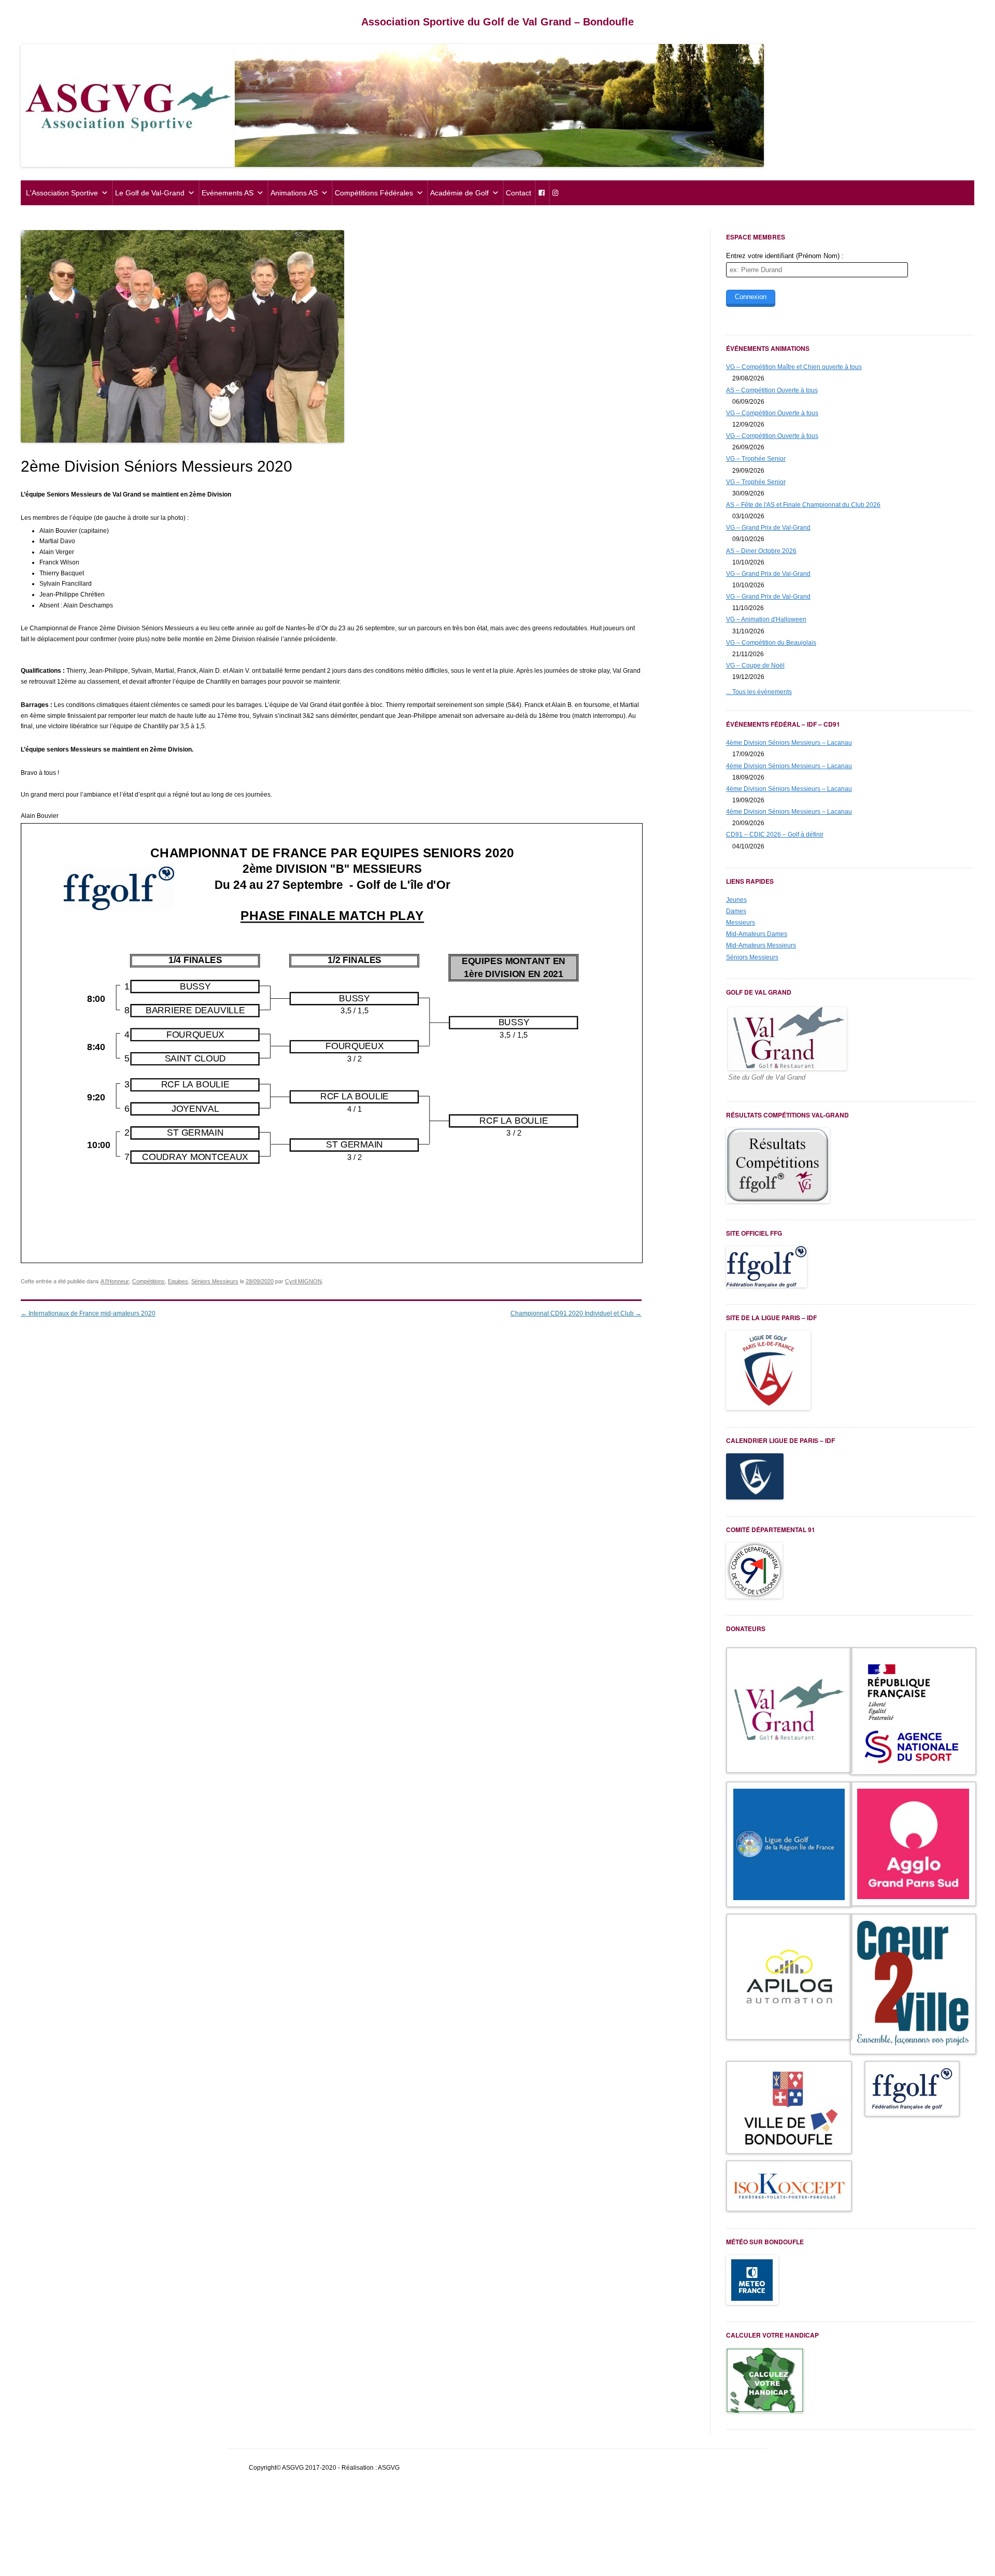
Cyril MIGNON (303, 1281)
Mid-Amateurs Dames (757, 934)
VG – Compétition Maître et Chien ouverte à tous (794, 367)
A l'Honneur (115, 1281)
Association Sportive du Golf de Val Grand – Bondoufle (497, 22)
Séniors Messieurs (215, 1281)
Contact (518, 193)
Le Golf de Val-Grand (150, 193)
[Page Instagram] (555, 193)
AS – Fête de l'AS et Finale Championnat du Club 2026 (803, 505)
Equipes (178, 1281)
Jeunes (736, 900)
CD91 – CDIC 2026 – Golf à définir (775, 834)
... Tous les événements (759, 692)
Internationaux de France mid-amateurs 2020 (88, 1313)
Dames (736, 911)
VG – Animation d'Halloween (766, 619)
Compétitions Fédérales (374, 193)
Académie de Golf (459, 193)
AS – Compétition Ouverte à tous (772, 390)
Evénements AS (228, 193)
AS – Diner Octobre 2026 (761, 551)
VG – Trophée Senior (756, 459)
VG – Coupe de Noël (755, 666)
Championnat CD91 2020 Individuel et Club (576, 1313)
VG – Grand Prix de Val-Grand (768, 528)
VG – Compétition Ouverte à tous (772, 413)
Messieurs (741, 923)
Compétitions (148, 1281)
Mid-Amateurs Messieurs (761, 945)
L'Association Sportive (62, 193)
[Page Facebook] (541, 193)
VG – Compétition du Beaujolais (771, 643)
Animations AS (294, 193)
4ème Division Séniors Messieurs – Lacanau (789, 743)
